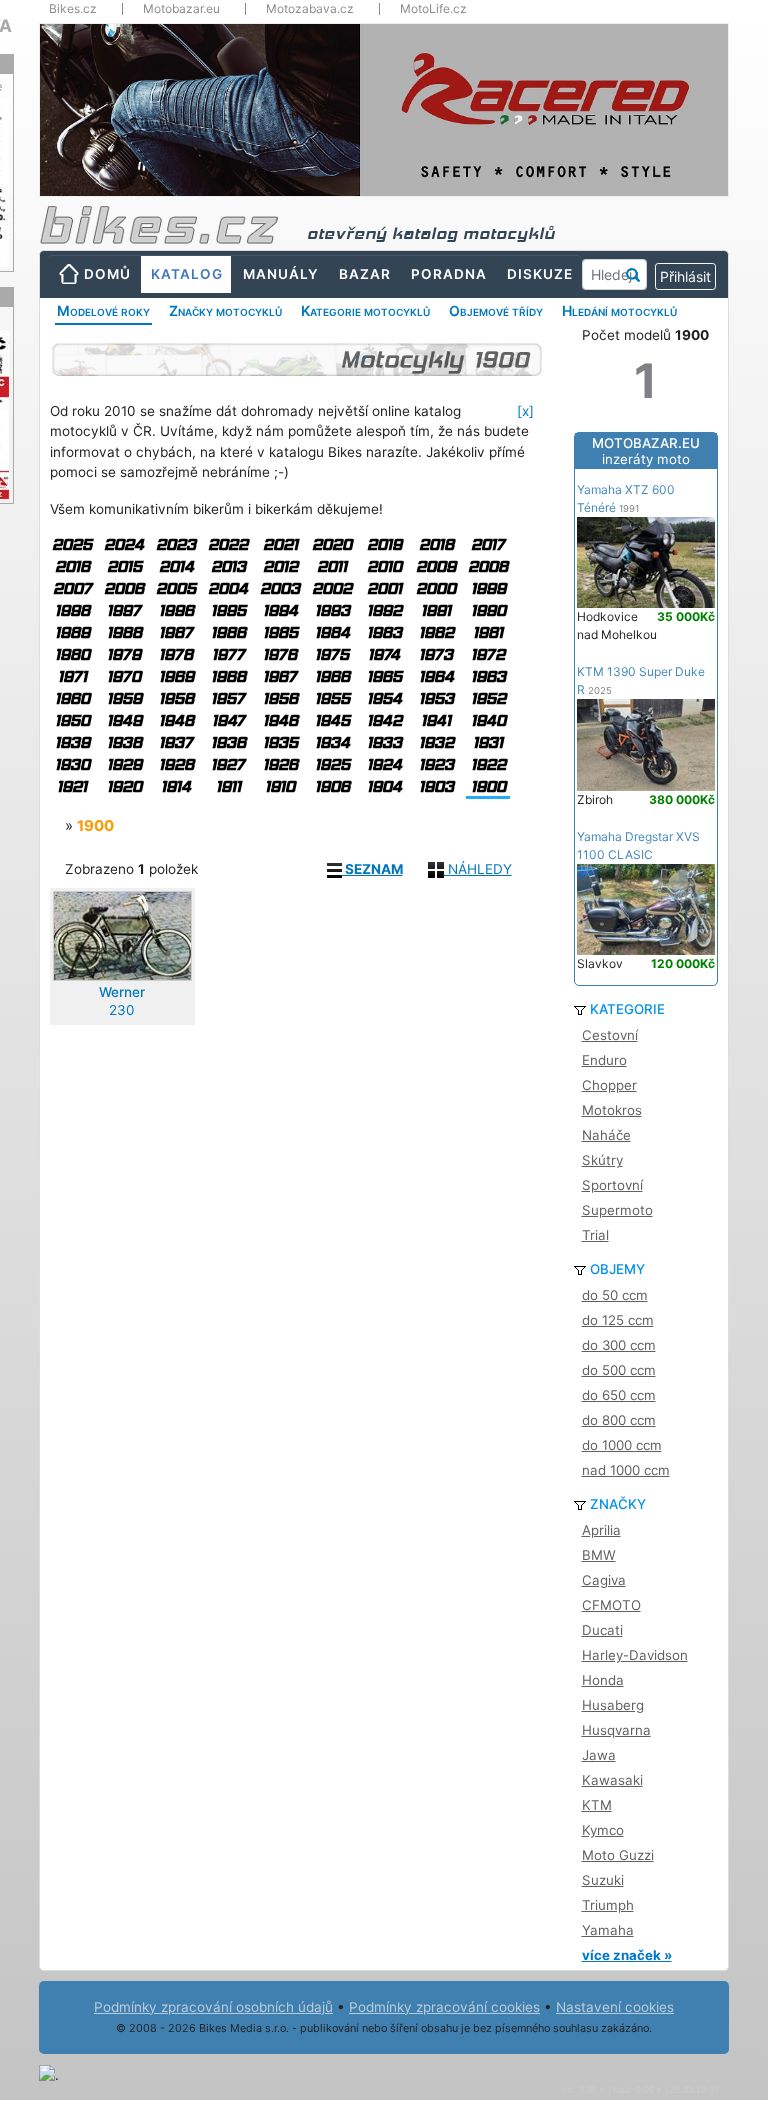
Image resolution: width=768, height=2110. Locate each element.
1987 (176, 632)
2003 (280, 588)
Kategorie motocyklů (365, 310)
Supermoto (617, 1210)
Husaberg (613, 1705)
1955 (332, 698)
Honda (603, 1680)
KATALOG (187, 274)
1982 (436, 632)
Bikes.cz (73, 9)
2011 (332, 566)
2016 (72, 566)
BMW (599, 1555)
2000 (436, 588)
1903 (436, 786)
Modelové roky (103, 310)
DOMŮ (107, 274)
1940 (488, 720)
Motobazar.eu (181, 9)
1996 (176, 610)
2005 (176, 588)
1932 (436, 742)
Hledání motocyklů (619, 310)
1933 (384, 742)
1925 (332, 764)
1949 (124, 720)
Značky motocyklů (225, 310)
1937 (176, 742)
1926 (280, 764)
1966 (332, 676)
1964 (436, 676)
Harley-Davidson (635, 1655)
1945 (332, 720)
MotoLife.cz (433, 9)
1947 (228, 720)
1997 (124, 610)
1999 (488, 588)
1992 (384, 610)
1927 (228, 764)
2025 (72, 544)
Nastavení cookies (615, 2007)
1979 (124, 654)
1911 (228, 786)
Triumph (608, 1905)
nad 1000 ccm (626, 1470)
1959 (124, 698)
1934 (332, 742)
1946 (280, 720)
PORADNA (449, 274)
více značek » (627, 1955)
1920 (124, 786)
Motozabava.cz (310, 9)
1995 (228, 610)
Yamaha (608, 1930)
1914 (176, 786)
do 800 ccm (619, 1420)
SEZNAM (372, 869)
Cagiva (604, 1580)
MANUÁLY (281, 274)
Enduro (604, 1060)
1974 (384, 654)
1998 (72, 610)
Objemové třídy (496, 310)
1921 (72, 786)
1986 (228, 632)
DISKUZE (540, 274)
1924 (384, 764)
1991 (436, 610)
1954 (384, 698)
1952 (488, 698)
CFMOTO (611, 1605)
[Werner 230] (122, 936)
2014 (176, 566)
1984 (332, 632)
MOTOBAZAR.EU (646, 451)
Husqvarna (616, 1730)
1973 (436, 654)
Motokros (612, 1110)
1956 (280, 698)
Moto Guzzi (618, 1855)
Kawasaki (612, 1780)
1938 (124, 742)
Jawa (599, 1755)
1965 (384, 676)
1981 (488, 632)
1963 (488, 676)
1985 (280, 632)
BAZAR (365, 274)
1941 (436, 720)
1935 (280, 742)
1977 (228, 654)
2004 (228, 588)
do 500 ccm (619, 1370)
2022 (228, 544)
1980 (72, 654)
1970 (124, 676)
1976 (280, 654)
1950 (72, 720)
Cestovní (610, 1035)
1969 (176, 676)
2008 (488, 566)
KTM (597, 1805)
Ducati (602, 1630)
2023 (176, 544)
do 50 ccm (615, 1295)
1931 (488, 742)
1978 (176, 654)
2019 (384, 544)
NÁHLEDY (478, 869)
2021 (280, 544)
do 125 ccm (618, 1320)
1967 (280, 676)
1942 (384, 720)
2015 (124, 566)
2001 (384, 588)
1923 (436, 764)
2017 (488, 544)
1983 (384, 632)
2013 (228, 566)
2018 (436, 544)
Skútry (602, 1160)
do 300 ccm (619, 1345)
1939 (72, 742)
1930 (72, 764)
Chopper (609, 1085)
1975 (332, 654)
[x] (525, 411)
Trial (595, 1235)
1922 (488, 764)
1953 (436, 698)
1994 (280, 610)
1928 (176, 764)
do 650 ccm (619, 1395)
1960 (72, 698)
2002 (332, 588)
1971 (72, 676)
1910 (280, 786)
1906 (332, 786)
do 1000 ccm (622, 1445)
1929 (124, 764)
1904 (384, 786)
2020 (332, 544)
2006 (124, 588)
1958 (176, 698)
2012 (280, 566)
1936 (228, 742)
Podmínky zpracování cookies (444, 2007)
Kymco (603, 1830)
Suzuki (603, 1880)
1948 (176, 720)
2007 (72, 588)
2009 (436, 566)
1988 (124, 632)
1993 (332, 610)
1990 (488, 610)
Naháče (606, 1135)
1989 (72, 632)
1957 (228, 698)
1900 (488, 786)
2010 (384, 566)
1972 (488, 654)
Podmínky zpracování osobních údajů (213, 2007)
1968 (228, 676)
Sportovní (612, 1185)
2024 (124, 544)
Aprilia (601, 1530)
